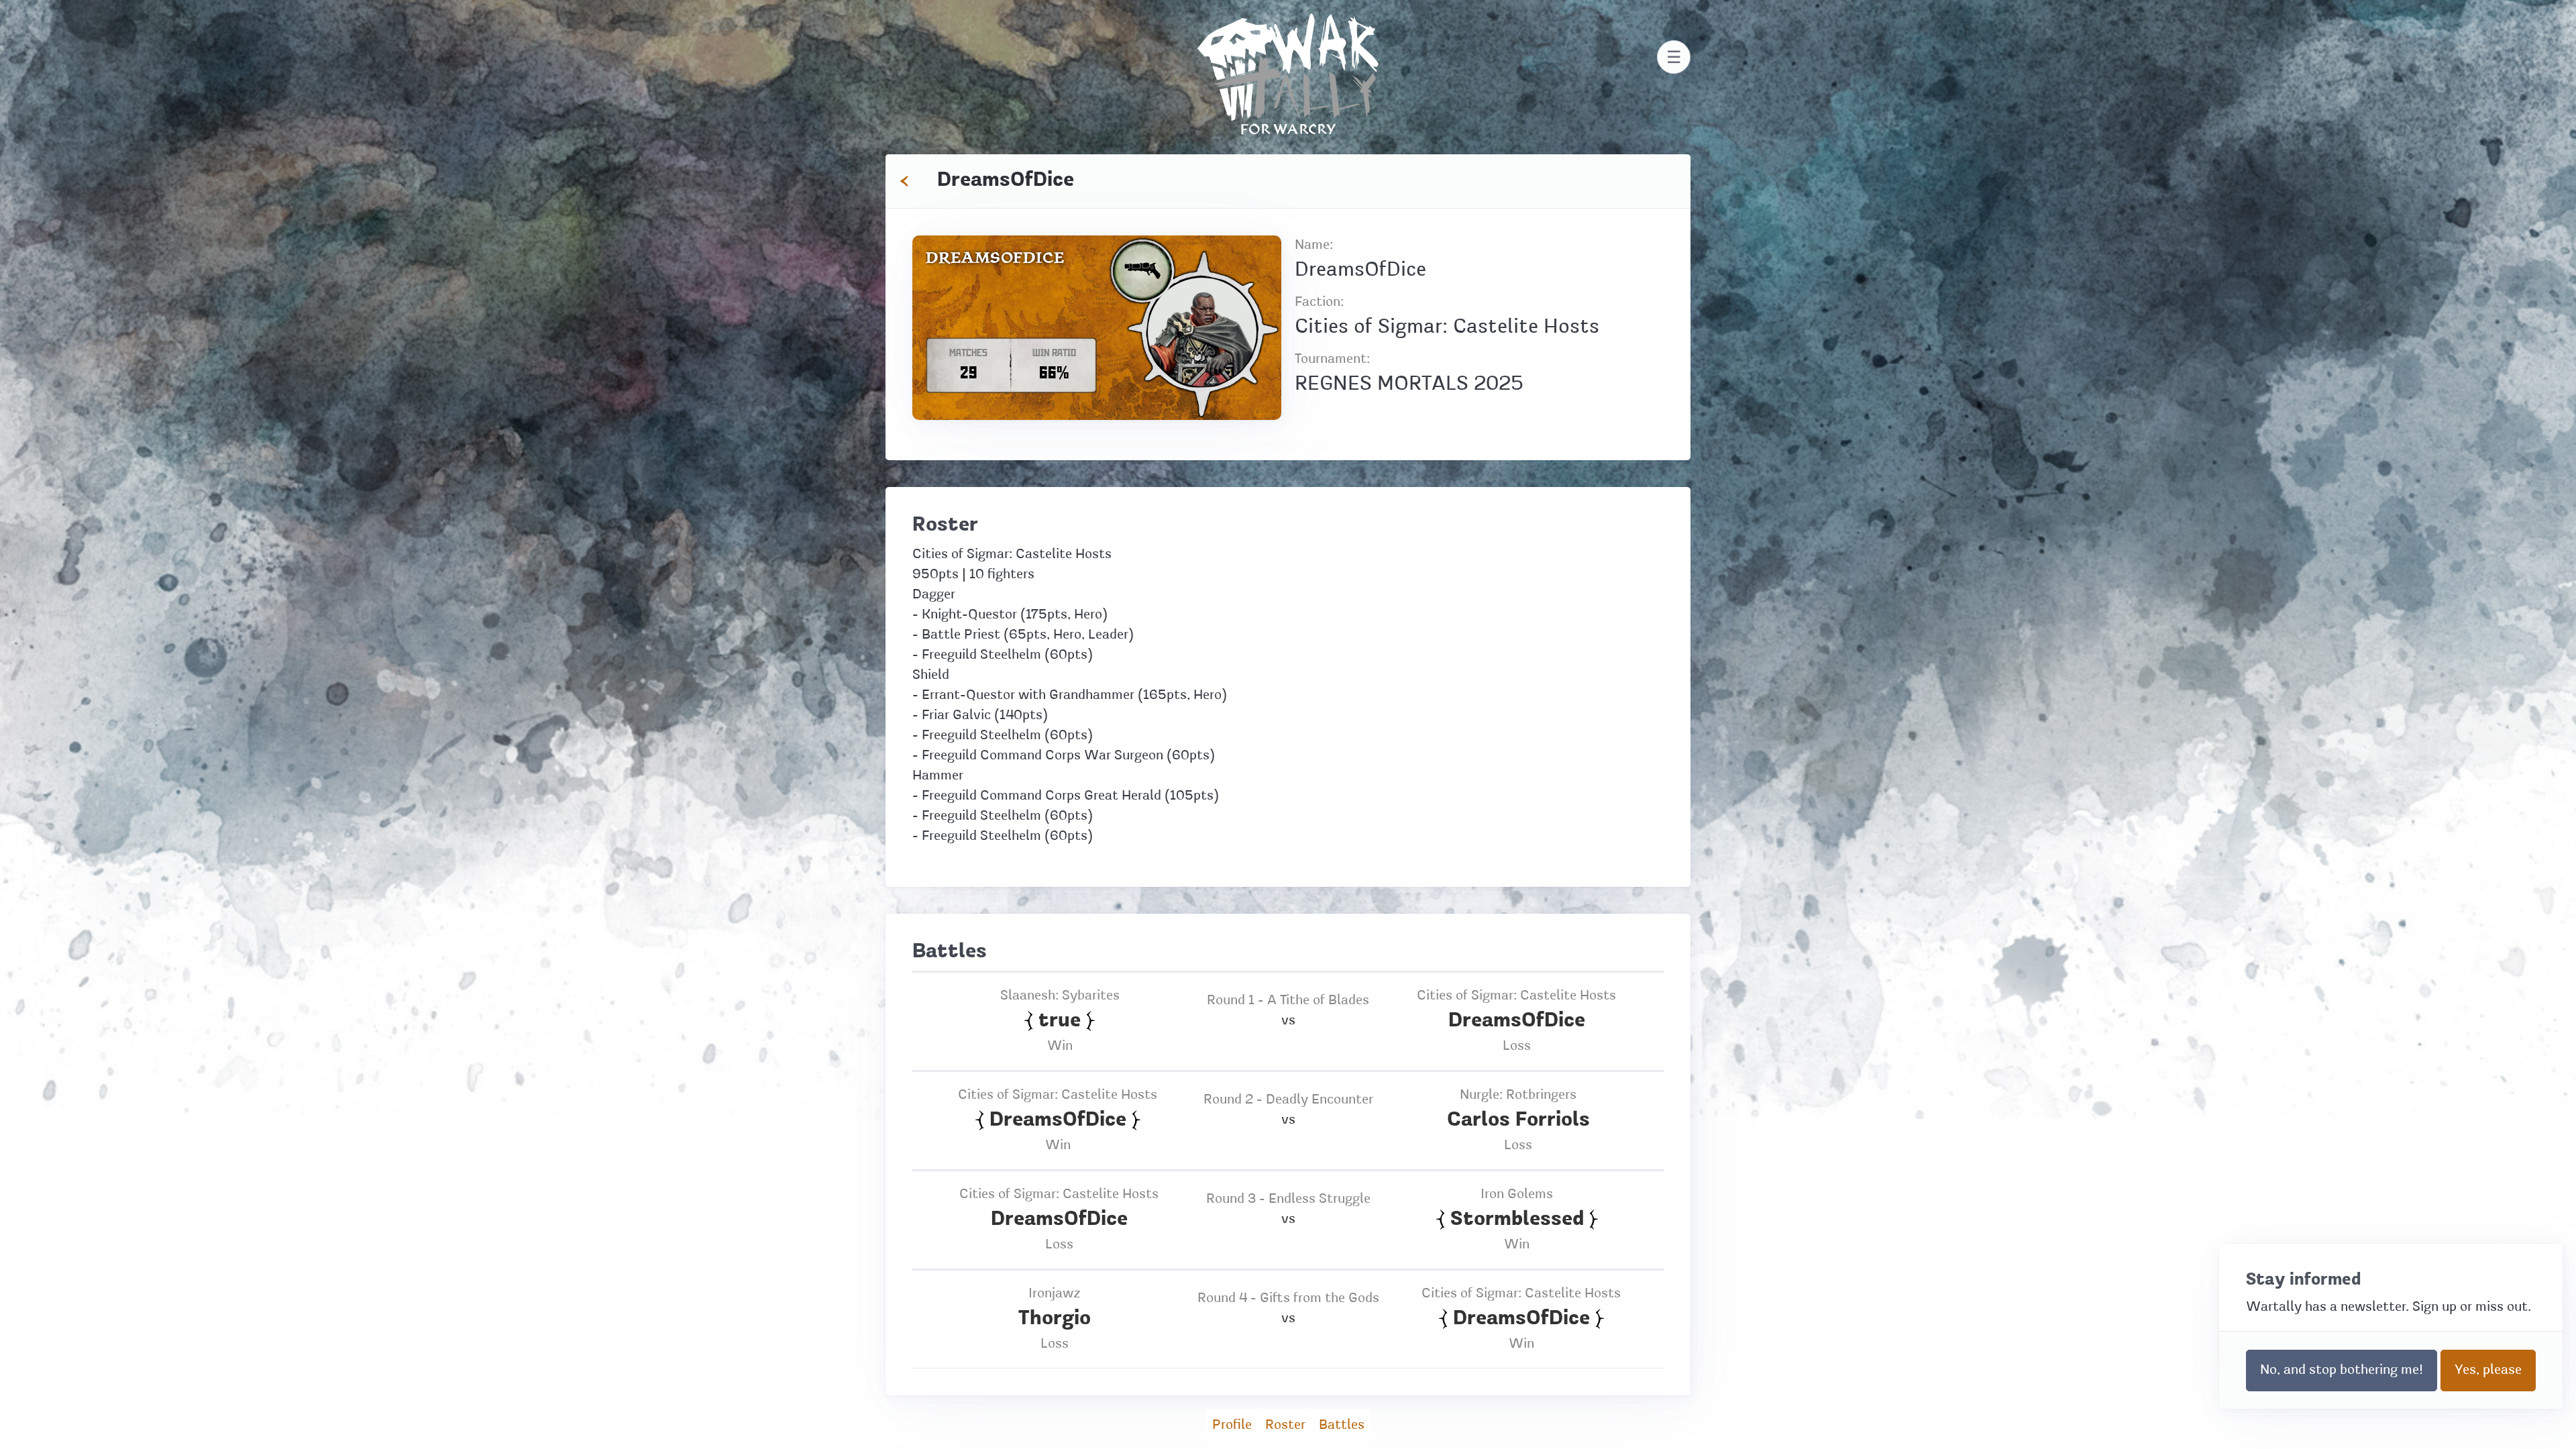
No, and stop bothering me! (2342, 1371)
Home (1288, 23)
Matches (968, 353)
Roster (1285, 1426)
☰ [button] (1674, 57)
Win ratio (1054, 353)
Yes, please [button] (2488, 1371)
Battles (1342, 1426)
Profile (1232, 1426)
